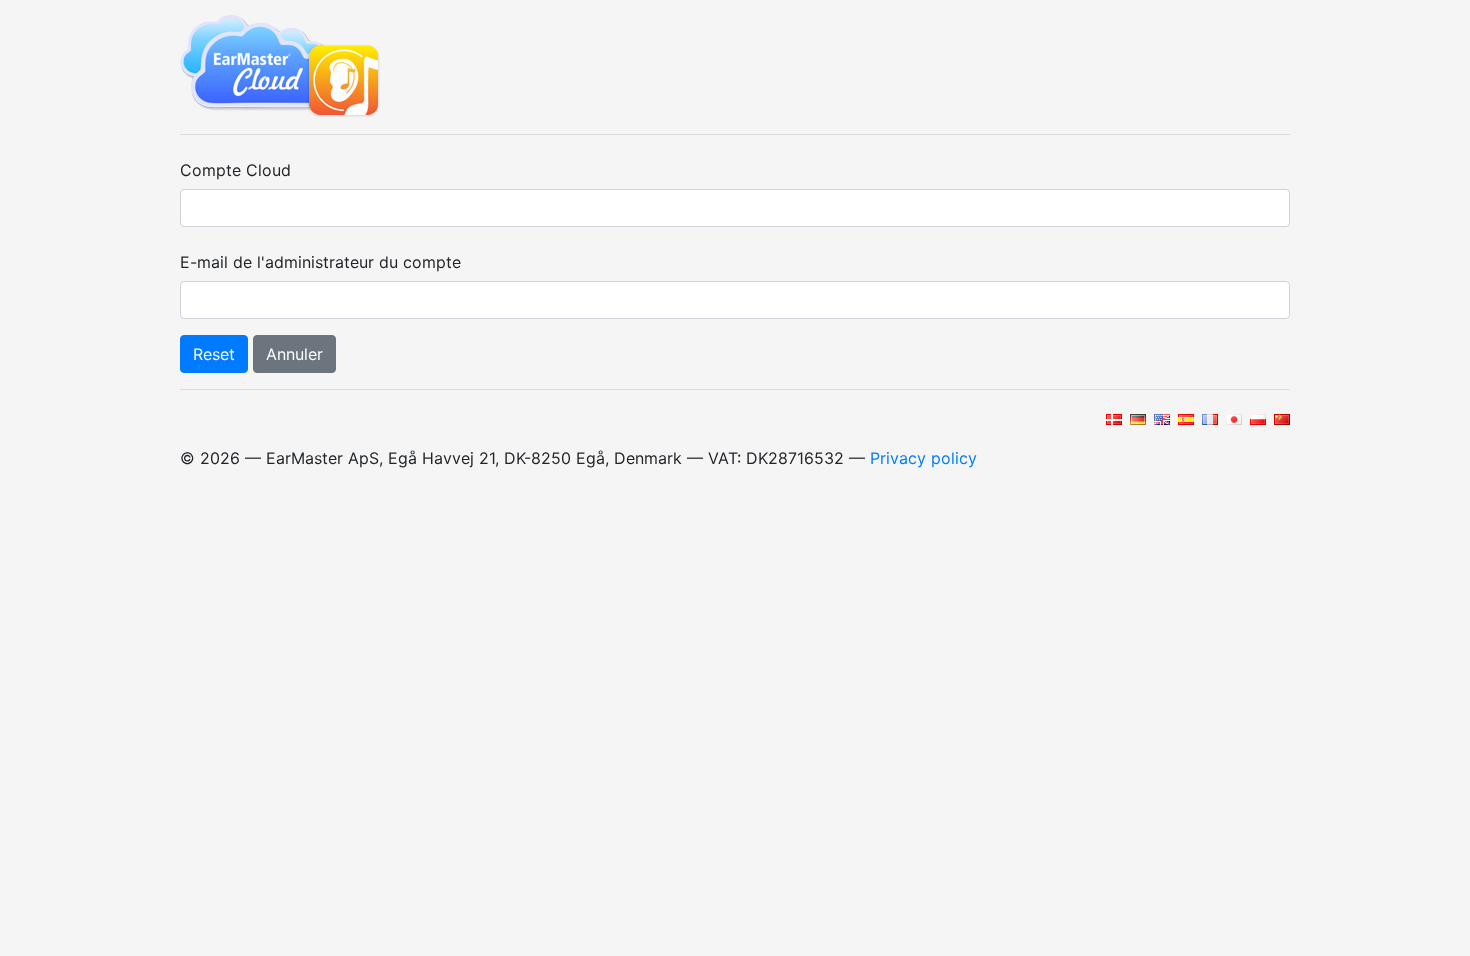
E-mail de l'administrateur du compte (320, 262)
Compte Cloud (235, 170)
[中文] (1280, 418)
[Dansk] (1112, 418)
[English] (1160, 418)
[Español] (1184, 418)
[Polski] (1256, 418)
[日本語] (1232, 418)
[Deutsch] (1136, 418)
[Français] (1208, 418)
